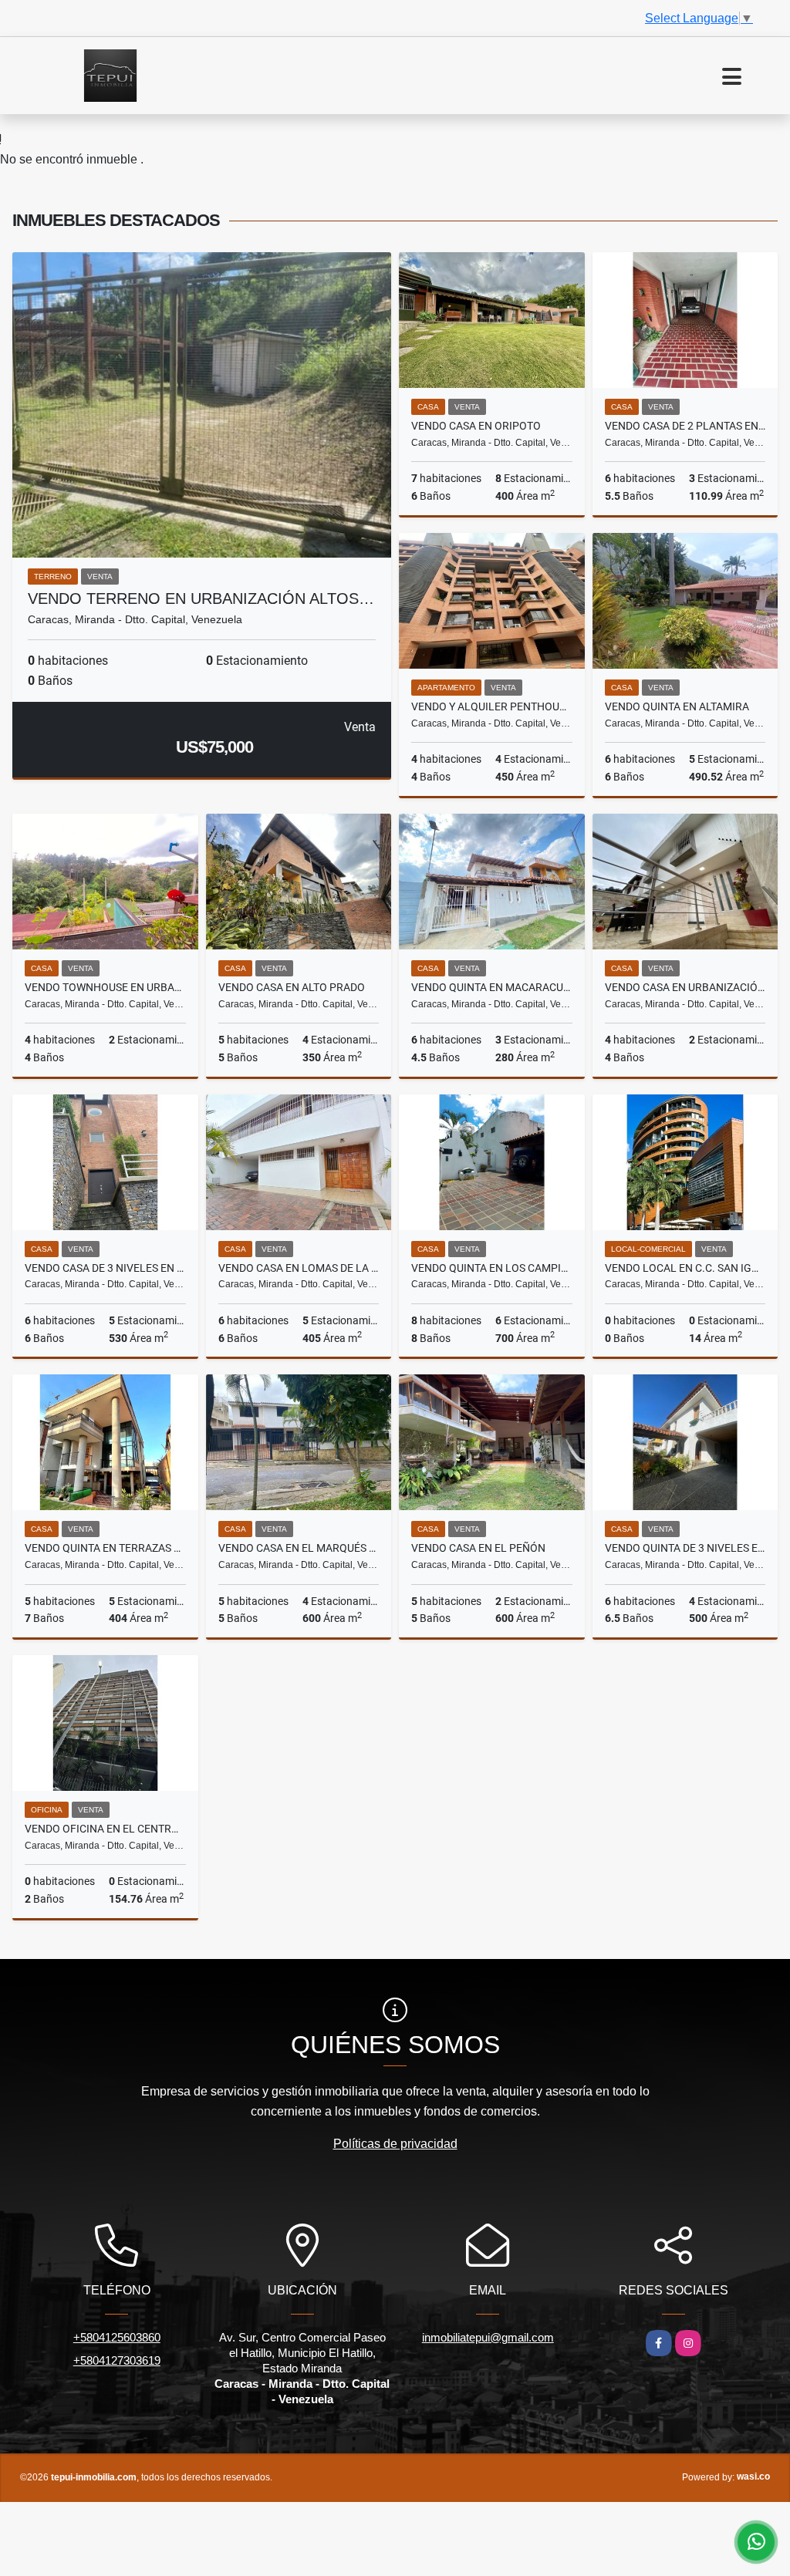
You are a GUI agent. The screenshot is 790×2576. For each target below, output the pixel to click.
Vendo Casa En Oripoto (476, 426)
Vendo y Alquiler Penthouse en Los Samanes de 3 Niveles (492, 706)
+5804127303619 (117, 2360)
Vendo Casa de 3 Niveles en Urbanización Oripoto (105, 1268)
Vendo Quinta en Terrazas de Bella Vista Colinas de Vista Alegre (105, 1548)
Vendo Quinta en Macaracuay (492, 987)
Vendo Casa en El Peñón (478, 1548)
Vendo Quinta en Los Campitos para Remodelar (492, 1268)
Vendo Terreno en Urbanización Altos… (201, 598)
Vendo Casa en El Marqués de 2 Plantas (299, 1548)
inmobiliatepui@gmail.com (488, 2337)
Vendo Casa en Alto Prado (292, 987)
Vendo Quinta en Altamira (677, 706)
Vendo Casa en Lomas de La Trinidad (299, 1268)
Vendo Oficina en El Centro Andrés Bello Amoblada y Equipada (105, 1829)
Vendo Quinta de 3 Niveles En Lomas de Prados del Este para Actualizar (685, 1548)
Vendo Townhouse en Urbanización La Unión (105, 987)
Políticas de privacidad (395, 2144)
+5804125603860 (117, 2337)
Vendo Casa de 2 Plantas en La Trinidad (685, 426)
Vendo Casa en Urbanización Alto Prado (685, 987)
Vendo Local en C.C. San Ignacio (685, 1268)
